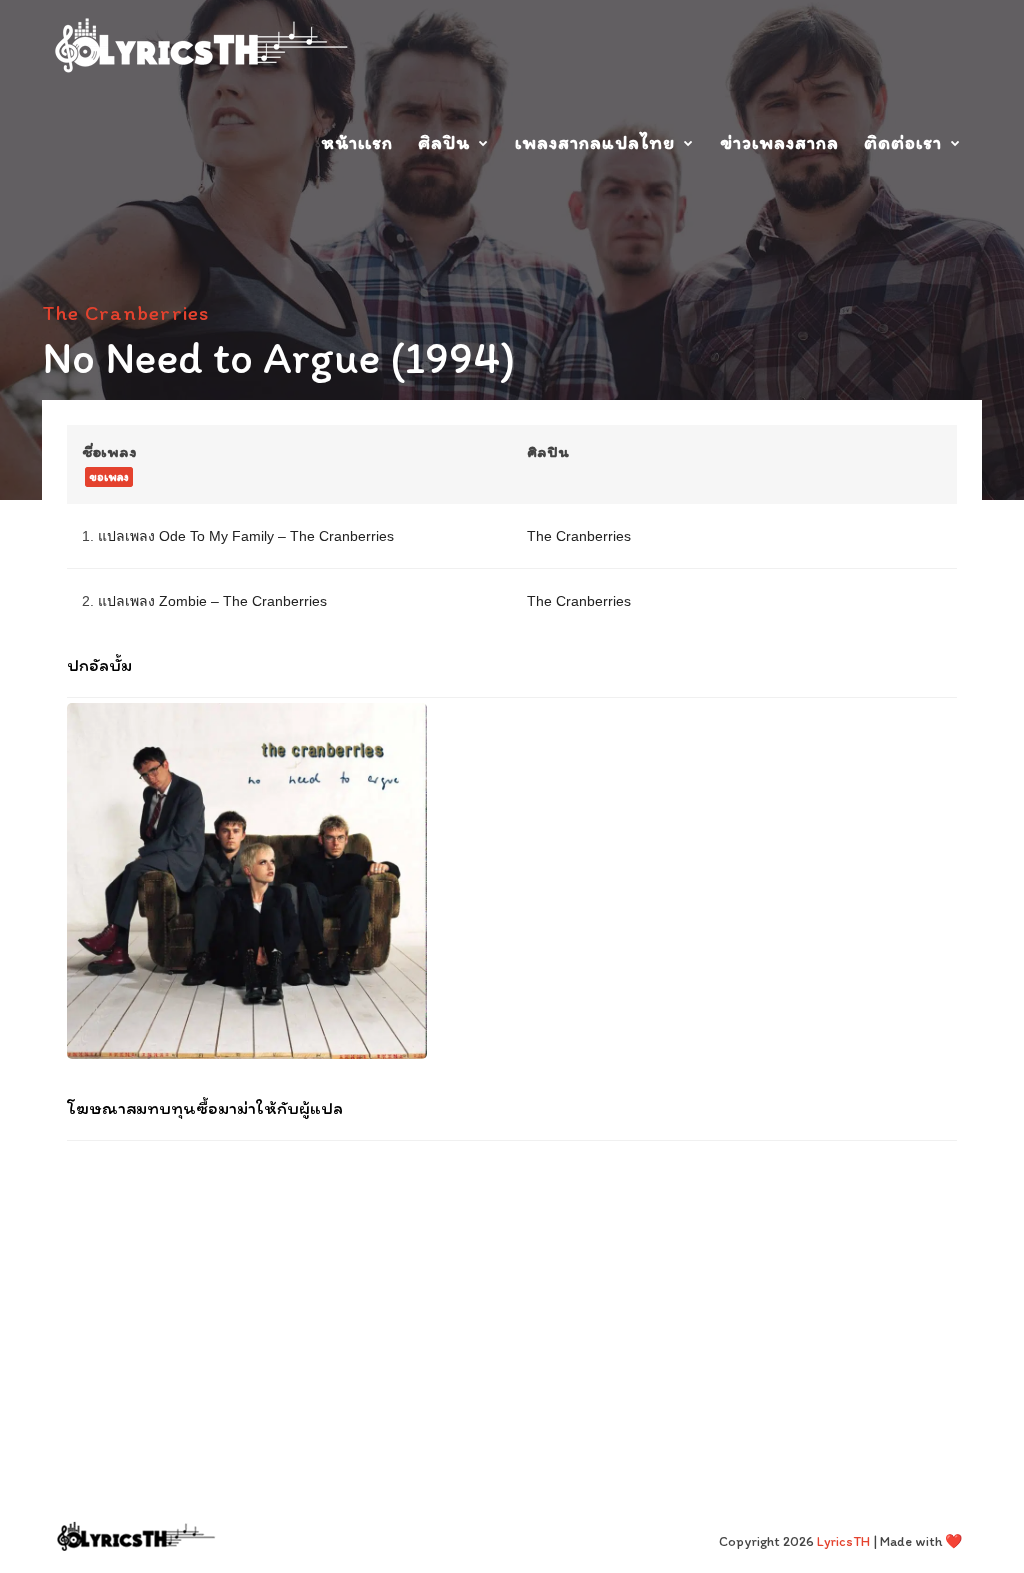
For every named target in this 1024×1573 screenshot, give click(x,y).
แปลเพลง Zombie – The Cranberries (212, 601)
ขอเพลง (109, 477)
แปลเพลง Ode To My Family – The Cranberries (246, 536)
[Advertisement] (512, 1286)
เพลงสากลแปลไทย (595, 142)
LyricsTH (843, 1541)
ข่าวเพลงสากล (779, 142)
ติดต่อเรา (903, 142)
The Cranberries (125, 312)
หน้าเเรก (357, 142)
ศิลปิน (444, 142)
